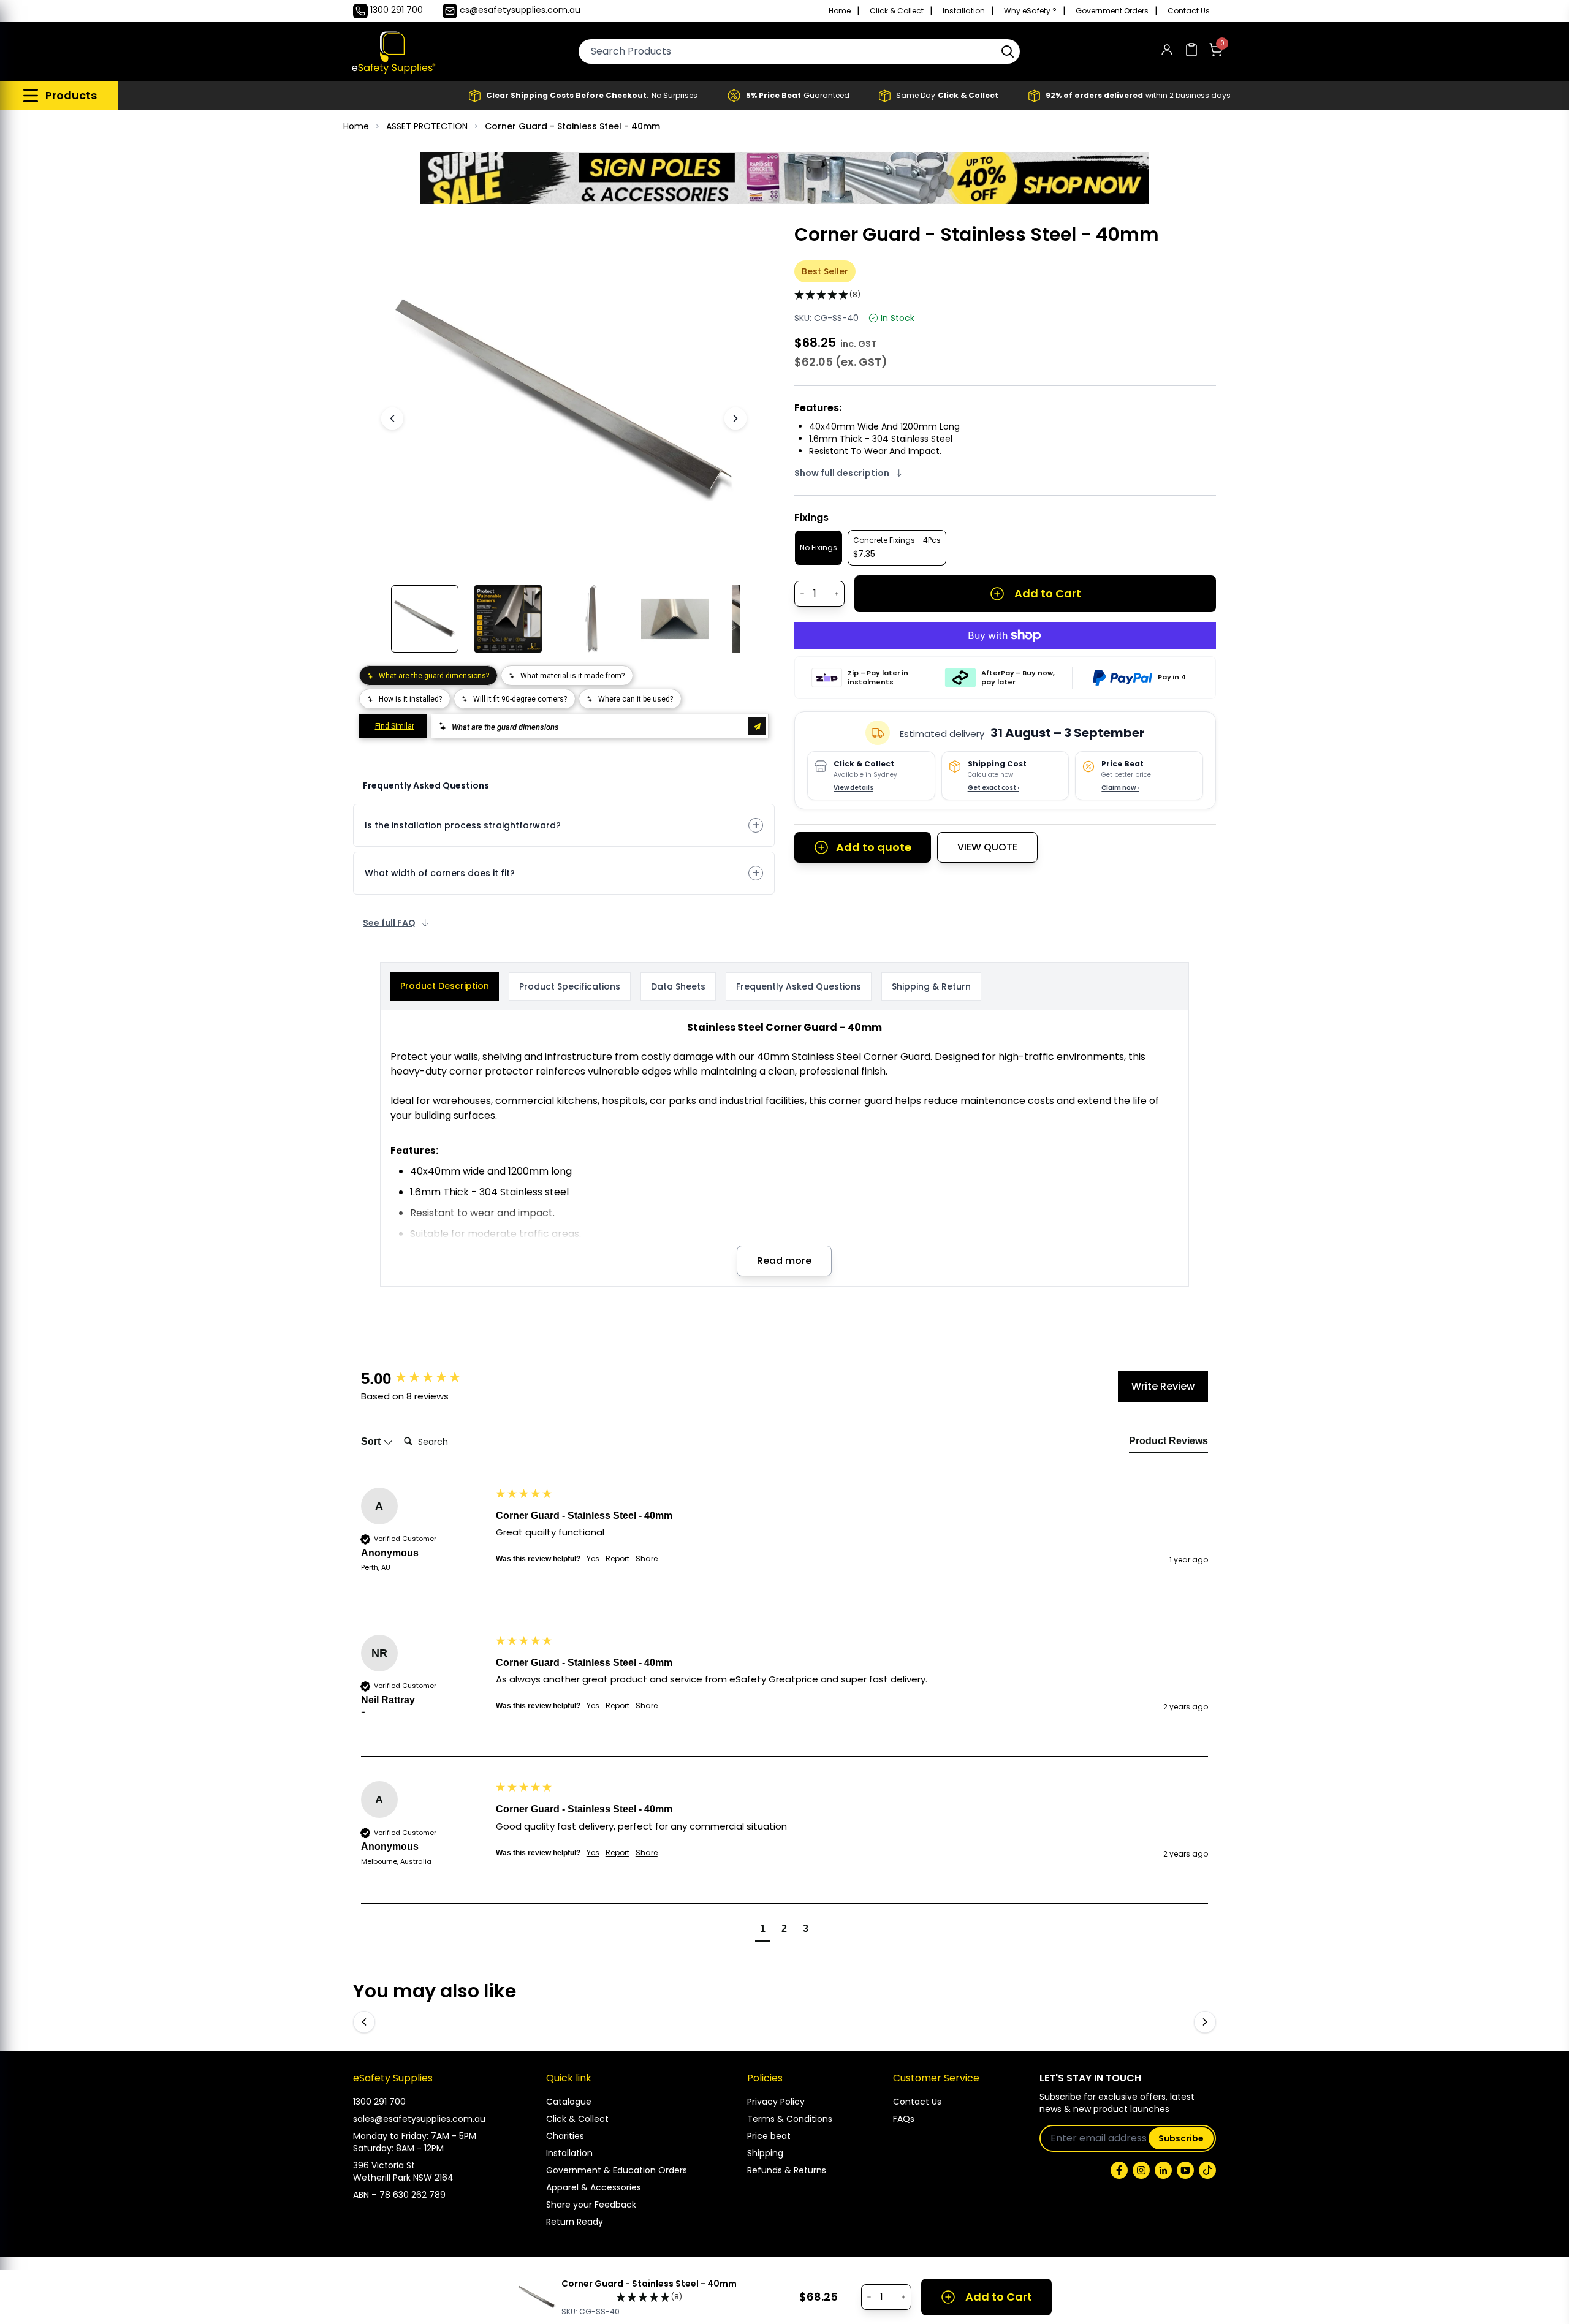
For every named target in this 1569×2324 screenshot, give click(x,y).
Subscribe (1181, 2138)
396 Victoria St (384, 2165)
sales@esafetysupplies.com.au (419, 2119)
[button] (1008, 51)
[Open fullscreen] (722, 242)
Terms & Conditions (790, 2119)
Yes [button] (593, 1559)
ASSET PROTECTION (427, 126)
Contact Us (1189, 11)
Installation (964, 11)
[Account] (1167, 52)
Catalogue (569, 2102)
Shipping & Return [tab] (931, 986)
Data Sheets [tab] (678, 986)
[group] (425, 1379)
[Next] (735, 418)
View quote (987, 847)
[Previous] (392, 418)
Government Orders (1112, 11)
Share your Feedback (591, 2205)
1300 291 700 (379, 2102)
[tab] (1168, 1444)
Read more (784, 1261)
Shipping (765, 2153)
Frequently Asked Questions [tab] (799, 986)
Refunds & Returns (787, 2170)
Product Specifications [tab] (570, 986)
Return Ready (575, 2222)
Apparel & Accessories (594, 2187)
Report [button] (617, 1559)
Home (840, 11)
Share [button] (647, 1559)
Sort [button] (372, 1441)
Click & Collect (897, 11)
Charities (565, 2136)
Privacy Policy (776, 2102)
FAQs (904, 2119)
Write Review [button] (1163, 1386)
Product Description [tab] (445, 986)
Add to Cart (1048, 593)
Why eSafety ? (1030, 11)
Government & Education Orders (617, 2170)
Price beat (769, 2136)
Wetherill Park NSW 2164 (403, 2178)
